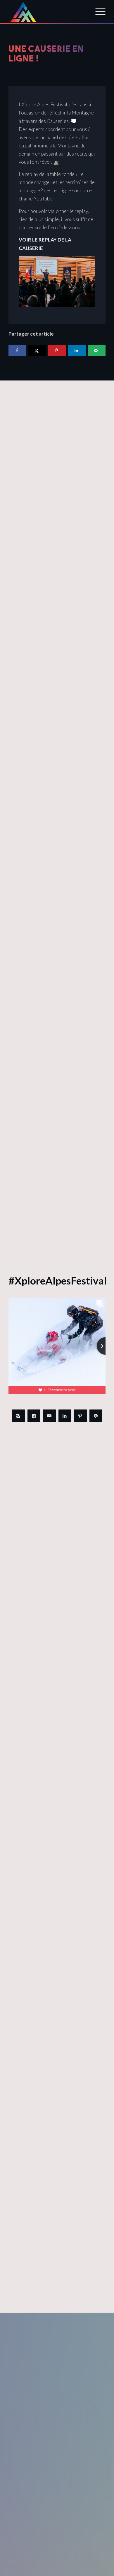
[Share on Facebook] (17, 350)
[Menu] (97, 12)
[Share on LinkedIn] (77, 350)
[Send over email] (97, 350)
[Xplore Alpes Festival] (47, 12)
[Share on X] (37, 350)
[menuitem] (97, 12)
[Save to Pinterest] (57, 350)
